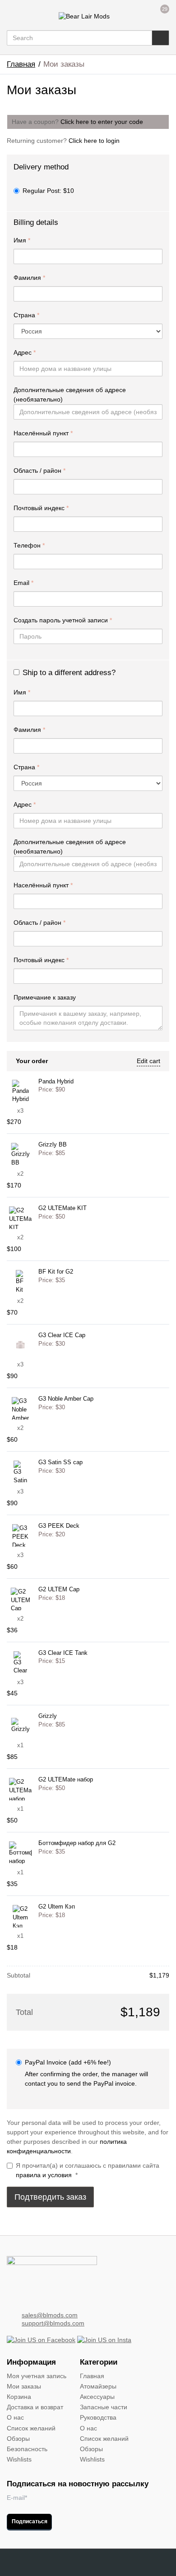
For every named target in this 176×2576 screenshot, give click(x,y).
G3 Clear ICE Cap (62, 1335)
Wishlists (19, 2459)
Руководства (98, 2417)
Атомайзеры (98, 2386)
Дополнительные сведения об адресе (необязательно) (70, 395)
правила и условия (44, 2175)
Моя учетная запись (37, 2376)
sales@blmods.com (50, 2315)
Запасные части (104, 2407)
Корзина (19, 2397)
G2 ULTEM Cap (59, 1589)
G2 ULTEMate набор (66, 1780)
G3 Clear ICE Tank (63, 1653)
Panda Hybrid (56, 1082)
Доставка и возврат (35, 2407)
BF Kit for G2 (56, 1272)
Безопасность (27, 2449)
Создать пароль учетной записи (63, 620)
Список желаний (31, 2428)
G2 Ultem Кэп (57, 1907)
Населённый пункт (43, 433)
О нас (15, 2417)
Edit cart (148, 1061)
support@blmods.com (53, 2323)
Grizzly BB (53, 1145)
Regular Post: (48, 191)
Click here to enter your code (102, 122)
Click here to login (94, 141)
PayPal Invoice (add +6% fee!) (68, 2062)
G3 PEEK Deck (59, 1526)
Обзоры (18, 2439)
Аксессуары (97, 2397)
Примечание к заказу (46, 997)
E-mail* (17, 2498)
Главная (21, 64)
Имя (22, 240)
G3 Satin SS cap (60, 1462)
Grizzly (48, 1716)
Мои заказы (24, 2386)
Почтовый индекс (41, 508)
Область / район (39, 470)
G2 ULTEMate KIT (63, 1208)
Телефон (29, 545)
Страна (26, 315)
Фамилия (29, 278)
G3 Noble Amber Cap (66, 1399)
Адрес (25, 352)
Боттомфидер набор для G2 (77, 1843)
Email (23, 583)
